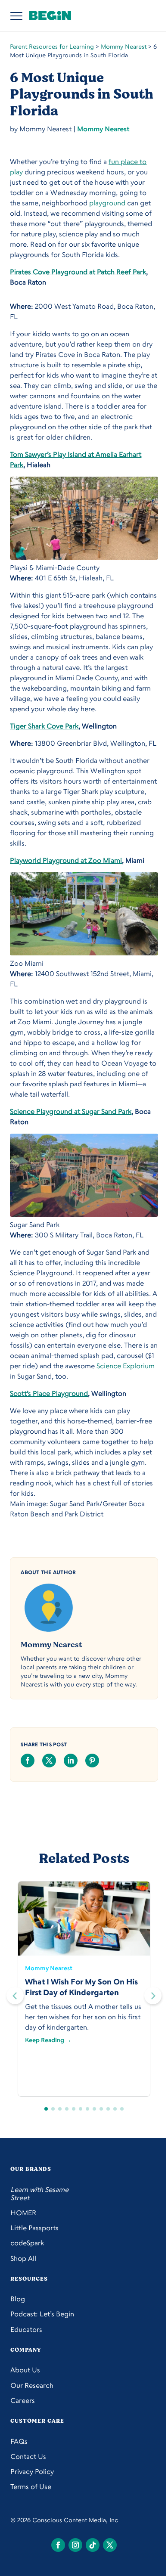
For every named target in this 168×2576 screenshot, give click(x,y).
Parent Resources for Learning (52, 46)
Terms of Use (31, 2487)
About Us (25, 2370)
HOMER (23, 2213)
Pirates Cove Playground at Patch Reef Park (78, 272)
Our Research (32, 2385)
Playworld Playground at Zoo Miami (66, 860)
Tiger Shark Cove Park (44, 726)
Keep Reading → (48, 2040)
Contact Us (28, 2457)
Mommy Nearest (124, 46)
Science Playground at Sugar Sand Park (71, 1111)
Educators (26, 2330)
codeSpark (27, 2243)
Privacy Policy (32, 2472)
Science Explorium (126, 1366)
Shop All (23, 2258)
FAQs (19, 2441)
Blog (18, 2299)
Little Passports (34, 2228)
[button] (153, 1996)
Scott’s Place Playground (49, 1393)
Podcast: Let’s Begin (42, 2314)
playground (107, 203)
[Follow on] (58, 2545)
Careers (23, 2401)
